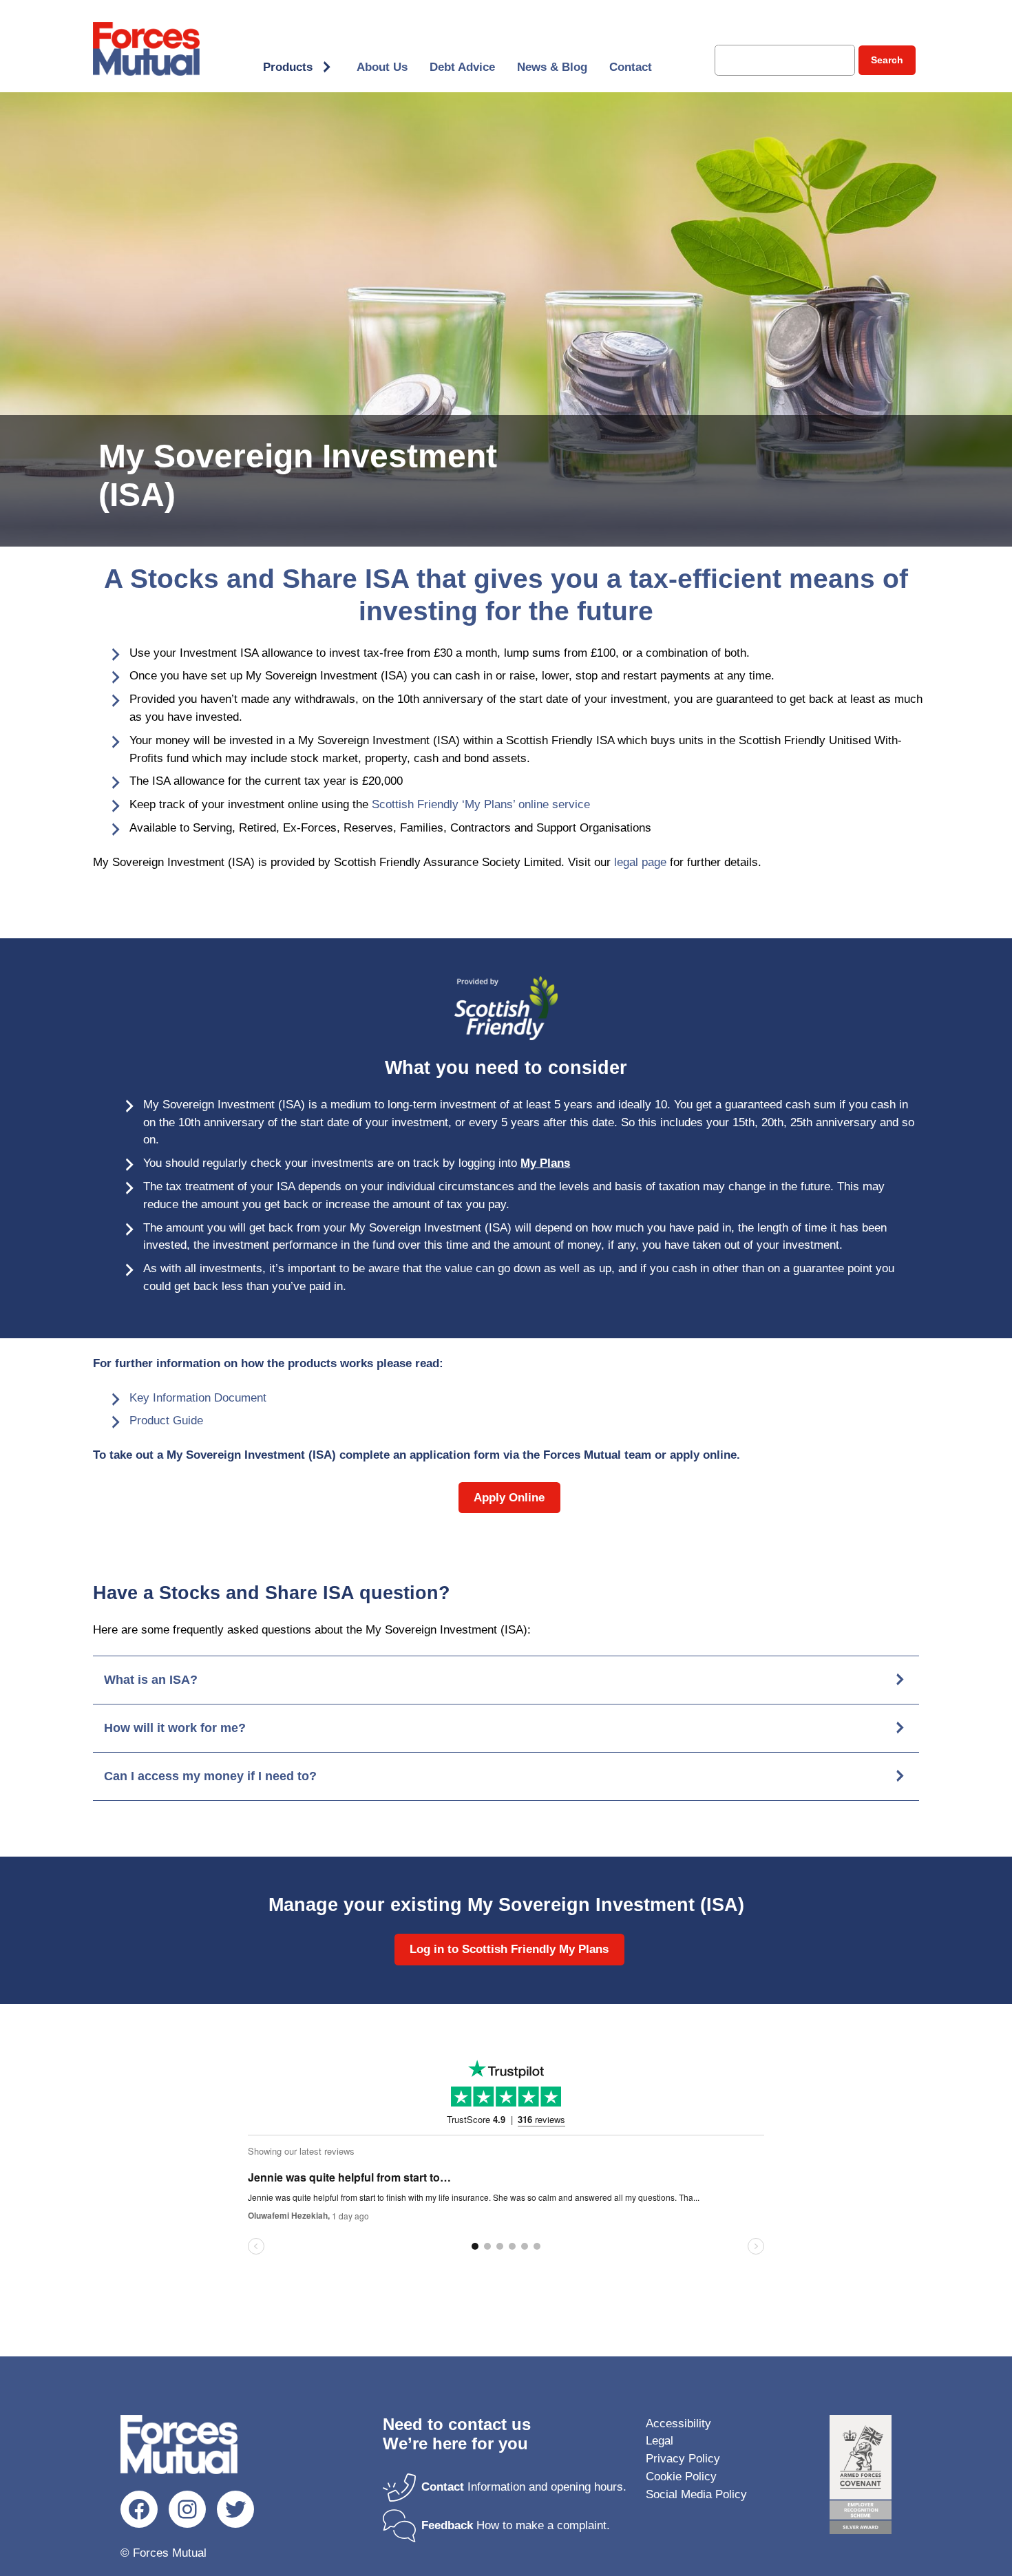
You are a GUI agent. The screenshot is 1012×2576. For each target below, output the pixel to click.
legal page (640, 862)
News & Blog (552, 67)
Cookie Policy (681, 2477)
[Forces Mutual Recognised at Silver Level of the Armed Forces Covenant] (861, 2477)
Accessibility (678, 2424)
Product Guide (166, 1421)
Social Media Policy (696, 2494)
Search (887, 60)
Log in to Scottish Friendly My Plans (509, 1949)
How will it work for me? (175, 1728)
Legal (660, 2441)
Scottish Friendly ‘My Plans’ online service (481, 804)
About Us (382, 67)
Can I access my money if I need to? (210, 1776)
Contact (631, 67)
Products (288, 67)
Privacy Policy (683, 2459)
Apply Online (509, 1498)
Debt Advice (462, 67)
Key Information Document (198, 1398)
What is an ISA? (151, 1680)
